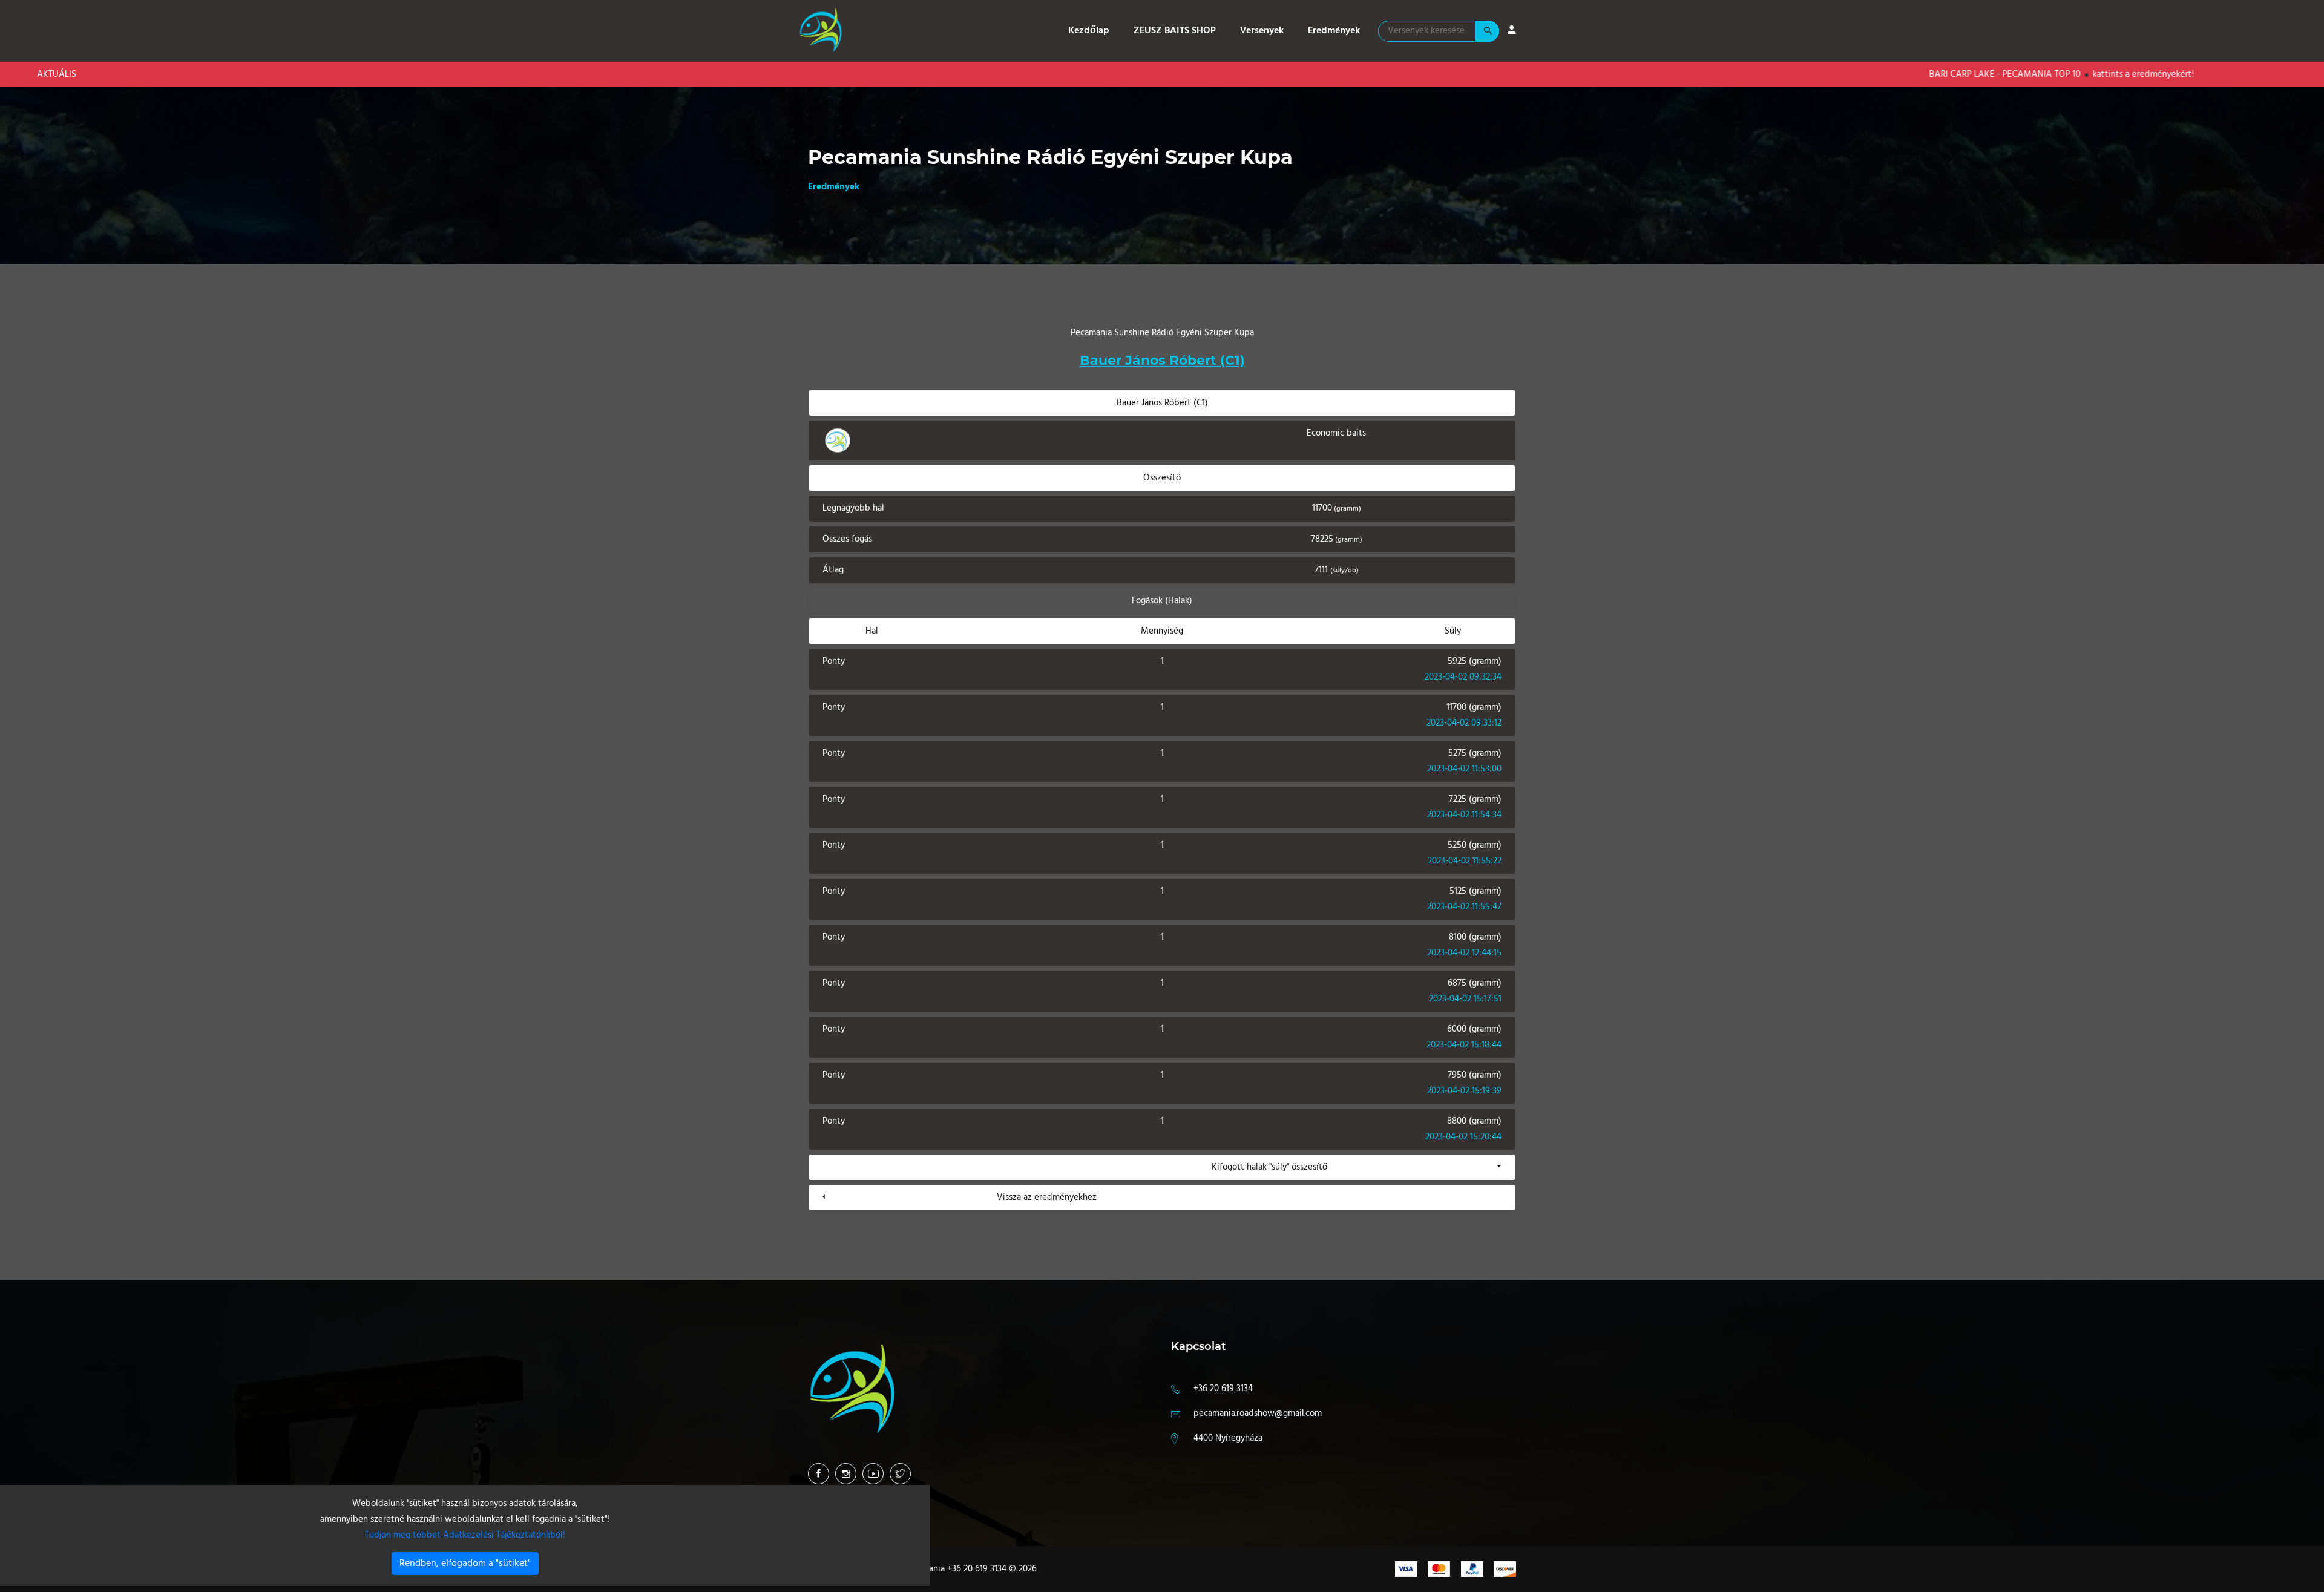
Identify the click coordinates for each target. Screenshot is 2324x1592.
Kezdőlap (1089, 31)
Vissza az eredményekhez (1047, 1197)
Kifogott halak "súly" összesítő (1269, 1167)
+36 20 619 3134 (1223, 1389)
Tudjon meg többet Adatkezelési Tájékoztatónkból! (465, 1535)
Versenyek (1262, 31)
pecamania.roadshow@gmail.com (1258, 1413)
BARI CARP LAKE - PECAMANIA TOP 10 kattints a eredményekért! (1988, 74)
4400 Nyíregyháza (1228, 1438)
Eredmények (1334, 31)
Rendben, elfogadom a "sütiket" (465, 1564)
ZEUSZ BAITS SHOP (1175, 31)
